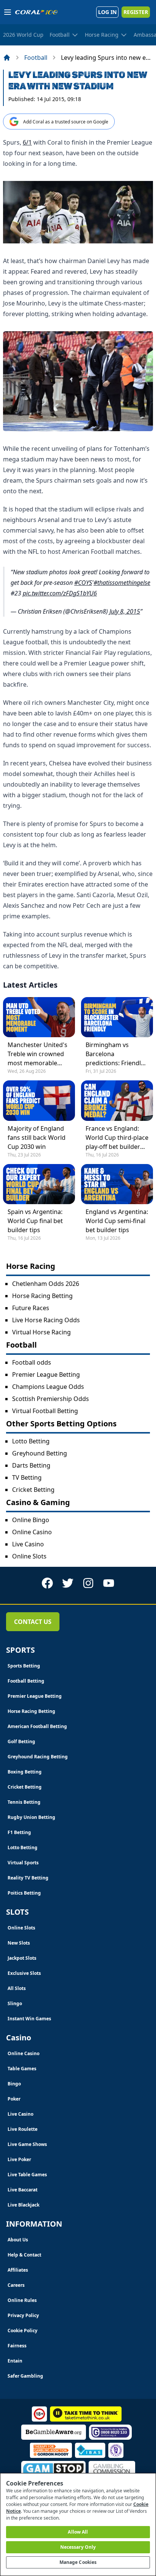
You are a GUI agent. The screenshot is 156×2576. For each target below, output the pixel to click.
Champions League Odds (48, 1387)
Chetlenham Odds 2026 (46, 1284)
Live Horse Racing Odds (46, 1320)
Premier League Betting (46, 1374)
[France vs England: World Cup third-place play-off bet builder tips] (117, 1100)
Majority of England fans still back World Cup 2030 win (37, 1138)
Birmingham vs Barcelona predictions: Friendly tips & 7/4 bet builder (116, 1054)
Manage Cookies (78, 2562)
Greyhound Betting (40, 1453)
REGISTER (136, 12)
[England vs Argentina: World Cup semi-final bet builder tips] (117, 1184)
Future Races (31, 1308)
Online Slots (29, 1556)
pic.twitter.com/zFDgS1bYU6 (60, 593)
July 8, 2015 (125, 611)
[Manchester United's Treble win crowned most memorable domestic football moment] (39, 1017)
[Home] (7, 58)
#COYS (83, 583)
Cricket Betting (33, 1490)
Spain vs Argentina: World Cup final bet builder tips (35, 1221)
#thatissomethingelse (122, 583)
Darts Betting (31, 1465)
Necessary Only (78, 2547)
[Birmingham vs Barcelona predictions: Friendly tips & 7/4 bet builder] (117, 1017)
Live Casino (28, 1544)
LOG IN (107, 12)
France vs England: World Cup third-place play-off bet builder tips (117, 1138)
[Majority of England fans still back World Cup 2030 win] (39, 1100)
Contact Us (33, 1622)
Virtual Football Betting (45, 1411)
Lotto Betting (31, 1441)
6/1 (27, 142)
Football (36, 58)
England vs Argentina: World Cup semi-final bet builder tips (117, 1221)
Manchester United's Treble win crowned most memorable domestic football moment (37, 1054)
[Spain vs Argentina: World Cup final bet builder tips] (39, 1184)
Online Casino (32, 1532)
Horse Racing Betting (42, 1296)
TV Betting (27, 1477)
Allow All (78, 2532)
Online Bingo (31, 1520)
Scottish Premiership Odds (51, 1399)
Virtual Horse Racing (41, 1332)
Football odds (32, 1362)
